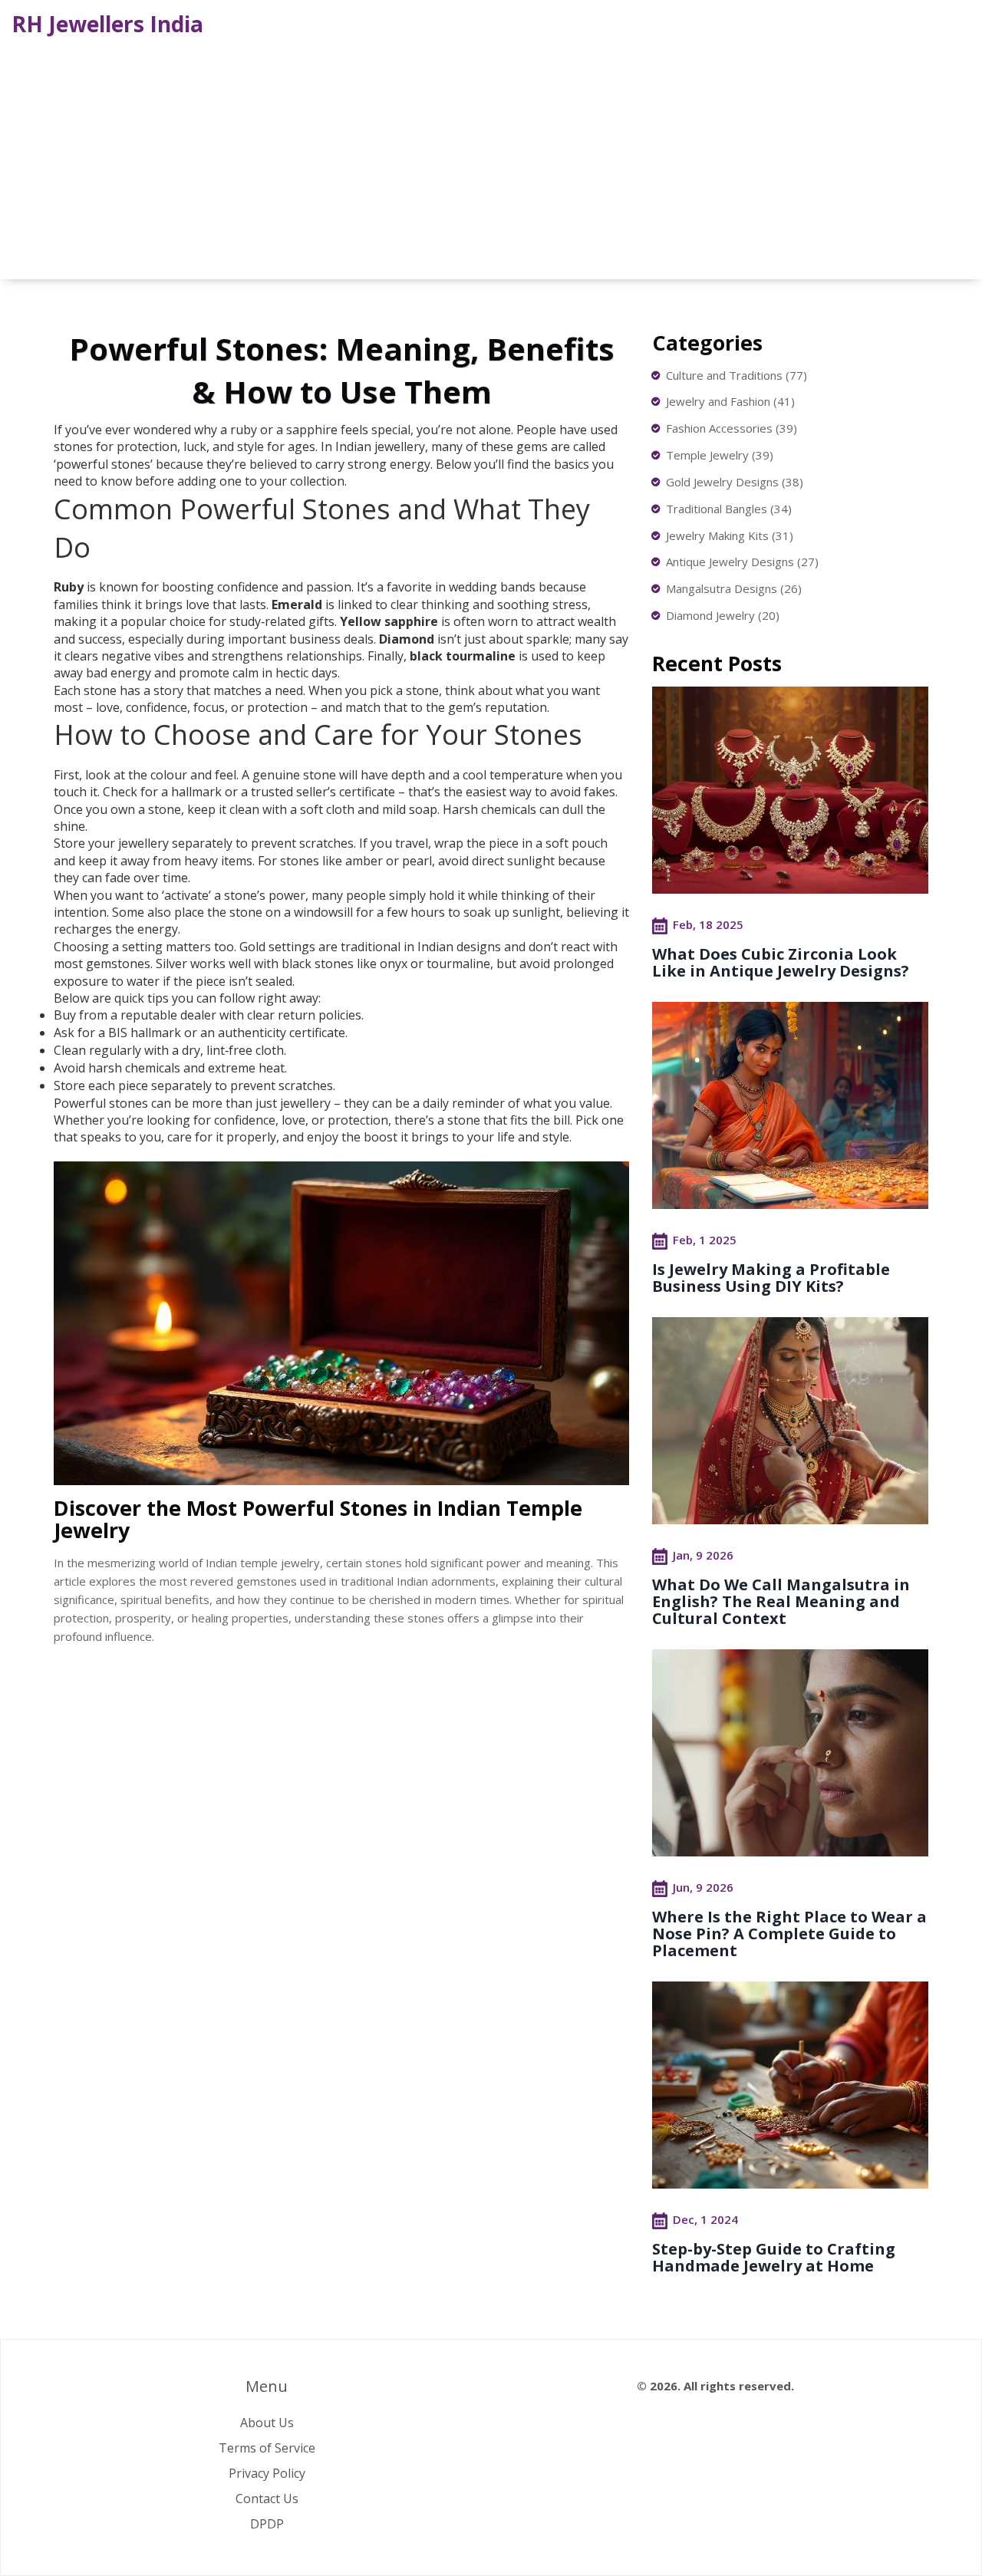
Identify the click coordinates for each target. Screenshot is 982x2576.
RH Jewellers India (107, 24)
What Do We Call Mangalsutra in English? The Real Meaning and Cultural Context (781, 1601)
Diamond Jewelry (723, 615)
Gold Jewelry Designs (735, 482)
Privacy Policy (267, 2473)
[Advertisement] (491, 156)
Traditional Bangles (729, 509)
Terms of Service (267, 2448)
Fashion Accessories (732, 428)
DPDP (267, 2524)
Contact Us (267, 2499)
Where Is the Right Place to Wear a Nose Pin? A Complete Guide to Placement (789, 1934)
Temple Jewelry (720, 455)
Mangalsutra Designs (734, 588)
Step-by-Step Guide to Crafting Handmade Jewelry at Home (774, 2257)
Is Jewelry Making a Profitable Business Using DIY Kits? (771, 1278)
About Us (267, 2423)
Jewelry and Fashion (730, 401)
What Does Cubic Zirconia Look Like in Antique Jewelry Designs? (781, 962)
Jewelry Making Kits (730, 535)
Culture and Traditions (736, 375)
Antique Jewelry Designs (742, 562)
